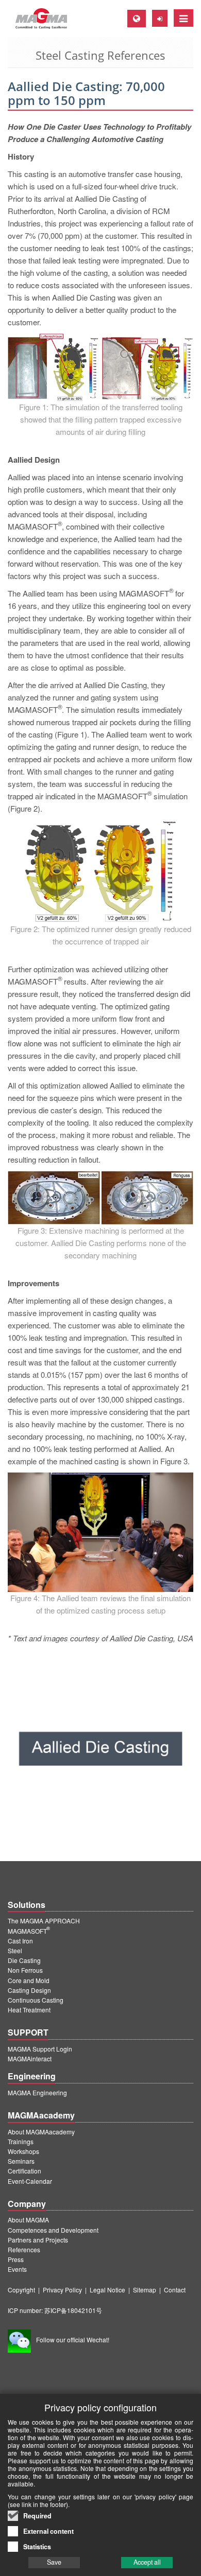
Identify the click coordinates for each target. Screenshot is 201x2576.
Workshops (23, 2151)
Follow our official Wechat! (73, 2340)
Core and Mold (29, 1980)
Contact (175, 2290)
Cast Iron (20, 1941)
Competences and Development (53, 2230)
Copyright (21, 2290)
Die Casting (24, 1960)
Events (17, 2269)
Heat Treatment (29, 2010)
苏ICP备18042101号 (73, 2310)
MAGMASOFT (29, 1931)
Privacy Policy (62, 2290)
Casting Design (29, 1990)
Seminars (21, 2161)
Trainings (21, 2141)
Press (16, 2259)
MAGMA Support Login (40, 2049)
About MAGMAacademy (41, 2132)
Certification (24, 2171)
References (24, 2249)
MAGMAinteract (30, 2058)
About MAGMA (28, 2220)
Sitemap (145, 2290)
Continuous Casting (36, 2000)
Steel (15, 1950)
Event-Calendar (30, 2181)
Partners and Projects (38, 2240)
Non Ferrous (25, 1970)
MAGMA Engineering (37, 2092)
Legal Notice (107, 2290)
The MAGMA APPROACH (44, 1921)
